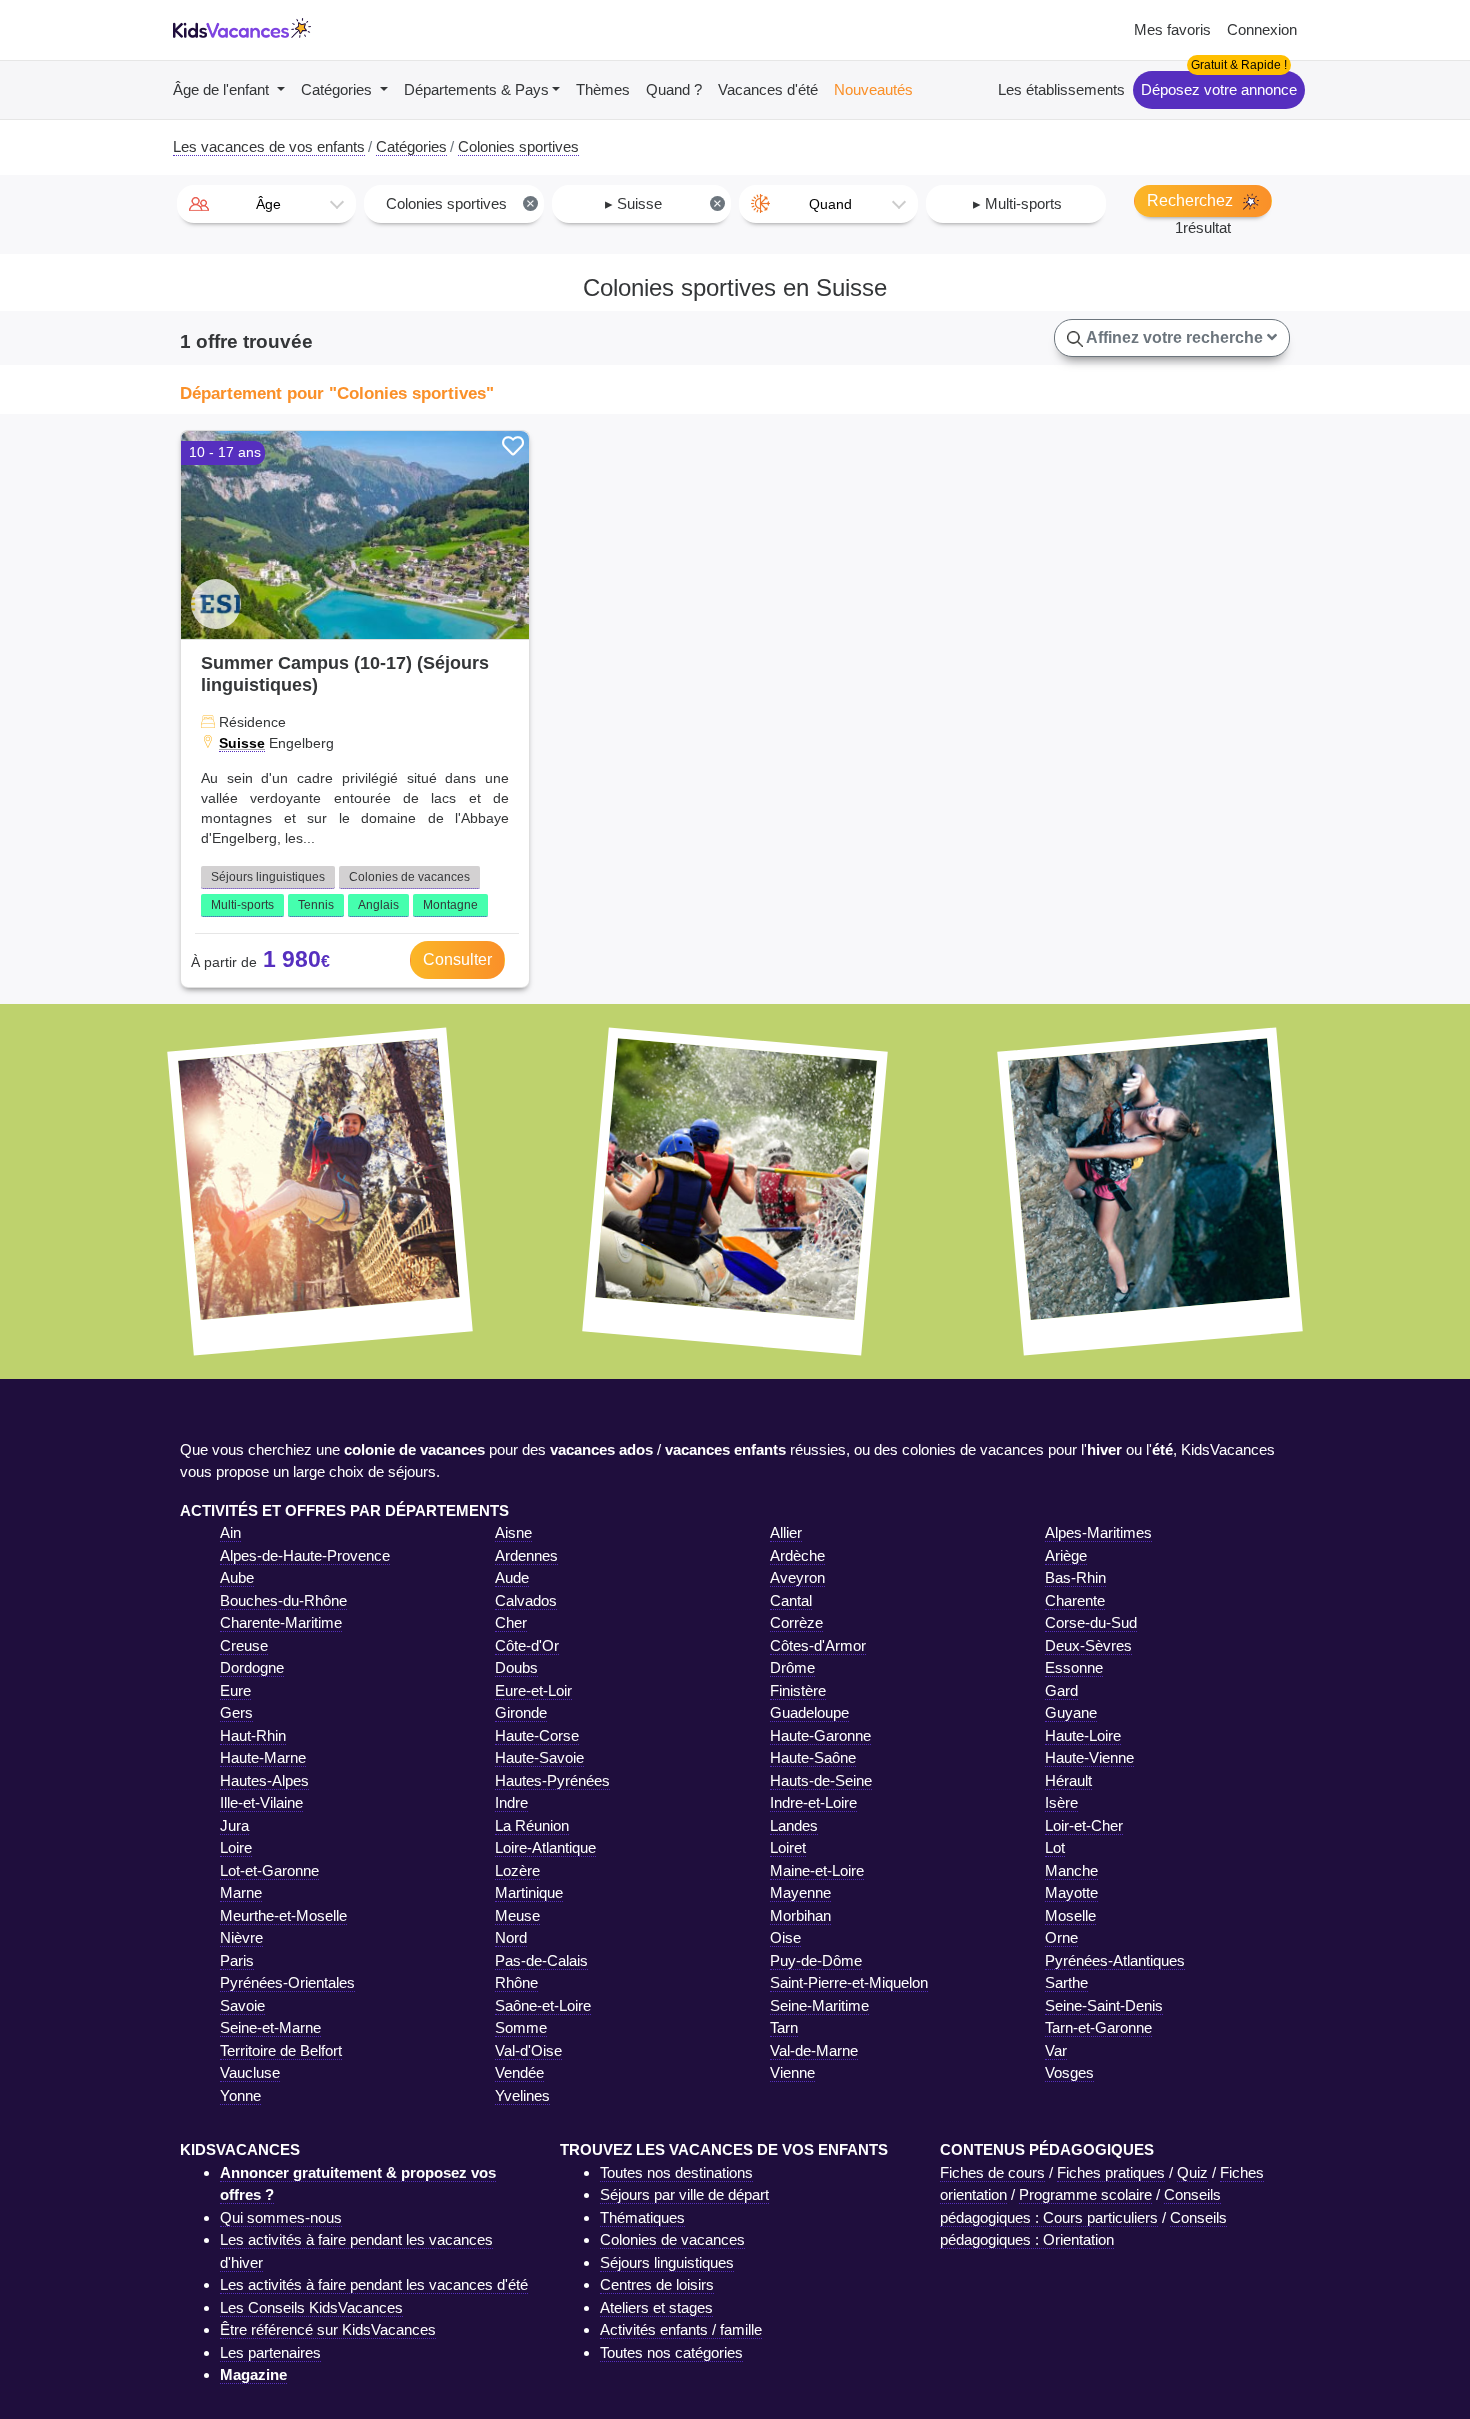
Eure (235, 1690)
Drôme (792, 1667)
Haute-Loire (1083, 1735)
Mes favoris (1172, 29)
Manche (1071, 1870)
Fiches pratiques (1111, 2172)
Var (1056, 2050)
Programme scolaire (1085, 2194)
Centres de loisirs (657, 2284)
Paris (237, 1960)
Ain (230, 1532)
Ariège (1066, 1555)
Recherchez (1192, 200)
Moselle (1070, 1915)
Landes (794, 1825)
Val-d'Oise (528, 2050)
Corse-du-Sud (1091, 1622)
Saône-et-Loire (543, 2005)
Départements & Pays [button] (476, 89)
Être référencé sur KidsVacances (328, 2329)
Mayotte (1071, 1892)
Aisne (513, 1532)
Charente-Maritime (281, 1622)
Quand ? (674, 89)
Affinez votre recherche (1175, 337)
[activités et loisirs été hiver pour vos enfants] (242, 30)
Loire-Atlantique (545, 1847)
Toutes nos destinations (676, 2172)
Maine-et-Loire (817, 1870)
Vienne (792, 2072)
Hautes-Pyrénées (552, 1780)
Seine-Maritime (819, 2005)
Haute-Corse (537, 1735)
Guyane (1071, 1712)
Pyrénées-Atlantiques (1115, 1960)
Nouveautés (873, 89)
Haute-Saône (813, 1757)
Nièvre (241, 1937)
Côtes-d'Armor (818, 1645)
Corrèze (796, 1622)
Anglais (378, 905)
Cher (511, 1622)
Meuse (517, 1915)
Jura (234, 1825)
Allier (786, 1532)
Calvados (526, 1600)
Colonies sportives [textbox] (460, 203)
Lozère (517, 1870)
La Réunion (532, 1825)
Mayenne (800, 1892)
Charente (1075, 1600)
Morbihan (800, 1915)
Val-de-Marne (814, 2050)
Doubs (516, 1667)
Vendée (519, 2072)
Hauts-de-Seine (821, 1780)
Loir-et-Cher (1084, 1825)
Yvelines (522, 2095)
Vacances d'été (768, 89)
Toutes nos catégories (671, 2352)
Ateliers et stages (656, 2307)
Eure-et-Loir (533, 1690)
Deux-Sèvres (1088, 1645)
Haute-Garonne (820, 1735)
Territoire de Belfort (281, 2050)
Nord (511, 1937)
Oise (785, 1937)
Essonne (1074, 1667)
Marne (241, 1892)
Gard (1061, 1690)
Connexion (1262, 29)
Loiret (788, 1847)
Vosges (1069, 2072)
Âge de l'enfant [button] (223, 89)
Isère (1061, 1802)
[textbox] (266, 204)
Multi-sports (242, 905)
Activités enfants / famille (681, 2329)
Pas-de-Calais (541, 1960)
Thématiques (642, 2217)
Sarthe (1066, 1982)
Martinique (529, 1892)
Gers (236, 1712)
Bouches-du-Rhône (283, 1600)
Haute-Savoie (539, 1757)
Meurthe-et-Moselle (283, 1915)
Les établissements (1061, 89)
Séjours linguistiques (268, 877)
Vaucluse (250, 2072)
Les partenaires (270, 2352)
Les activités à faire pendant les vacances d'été (374, 2284)
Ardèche (797, 1555)
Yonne (240, 2095)
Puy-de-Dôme (816, 1960)
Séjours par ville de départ (684, 2194)
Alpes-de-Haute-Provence (305, 1555)
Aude (512, 1577)
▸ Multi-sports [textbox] (1017, 203)
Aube (237, 1577)
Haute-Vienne (1089, 1757)
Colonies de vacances (409, 877)
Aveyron (797, 1577)
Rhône (516, 1982)
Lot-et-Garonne (269, 1870)
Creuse (244, 1645)
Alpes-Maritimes (1098, 1532)
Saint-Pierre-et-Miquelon (849, 1982)
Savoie (242, 2005)
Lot (1055, 1847)
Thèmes (603, 89)
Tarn (784, 2027)
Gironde (521, 1712)
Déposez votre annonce (1219, 89)
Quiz (1192, 2172)
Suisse (242, 743)
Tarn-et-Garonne (1098, 2027)
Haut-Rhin (253, 1735)
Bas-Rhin (1075, 1577)
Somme (521, 2027)
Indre (511, 1802)
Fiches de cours (992, 2172)
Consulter (457, 959)
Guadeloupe (809, 1712)
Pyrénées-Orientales (287, 1982)
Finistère (798, 1690)
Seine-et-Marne (270, 2027)
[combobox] (266, 204)
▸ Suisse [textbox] (663, 203)
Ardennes (526, 1555)
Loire (236, 1847)
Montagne (450, 905)
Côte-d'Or (527, 1645)
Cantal (791, 1600)
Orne (1061, 1937)
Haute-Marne (263, 1757)
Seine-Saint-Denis (1104, 2005)
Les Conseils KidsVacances (311, 2307)
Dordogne (252, 1667)
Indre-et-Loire (813, 1802)
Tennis (316, 905)
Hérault (1068, 1780)
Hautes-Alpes (264, 1780)
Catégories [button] (338, 89)
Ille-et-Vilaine (261, 1802)
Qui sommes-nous (281, 2217)
